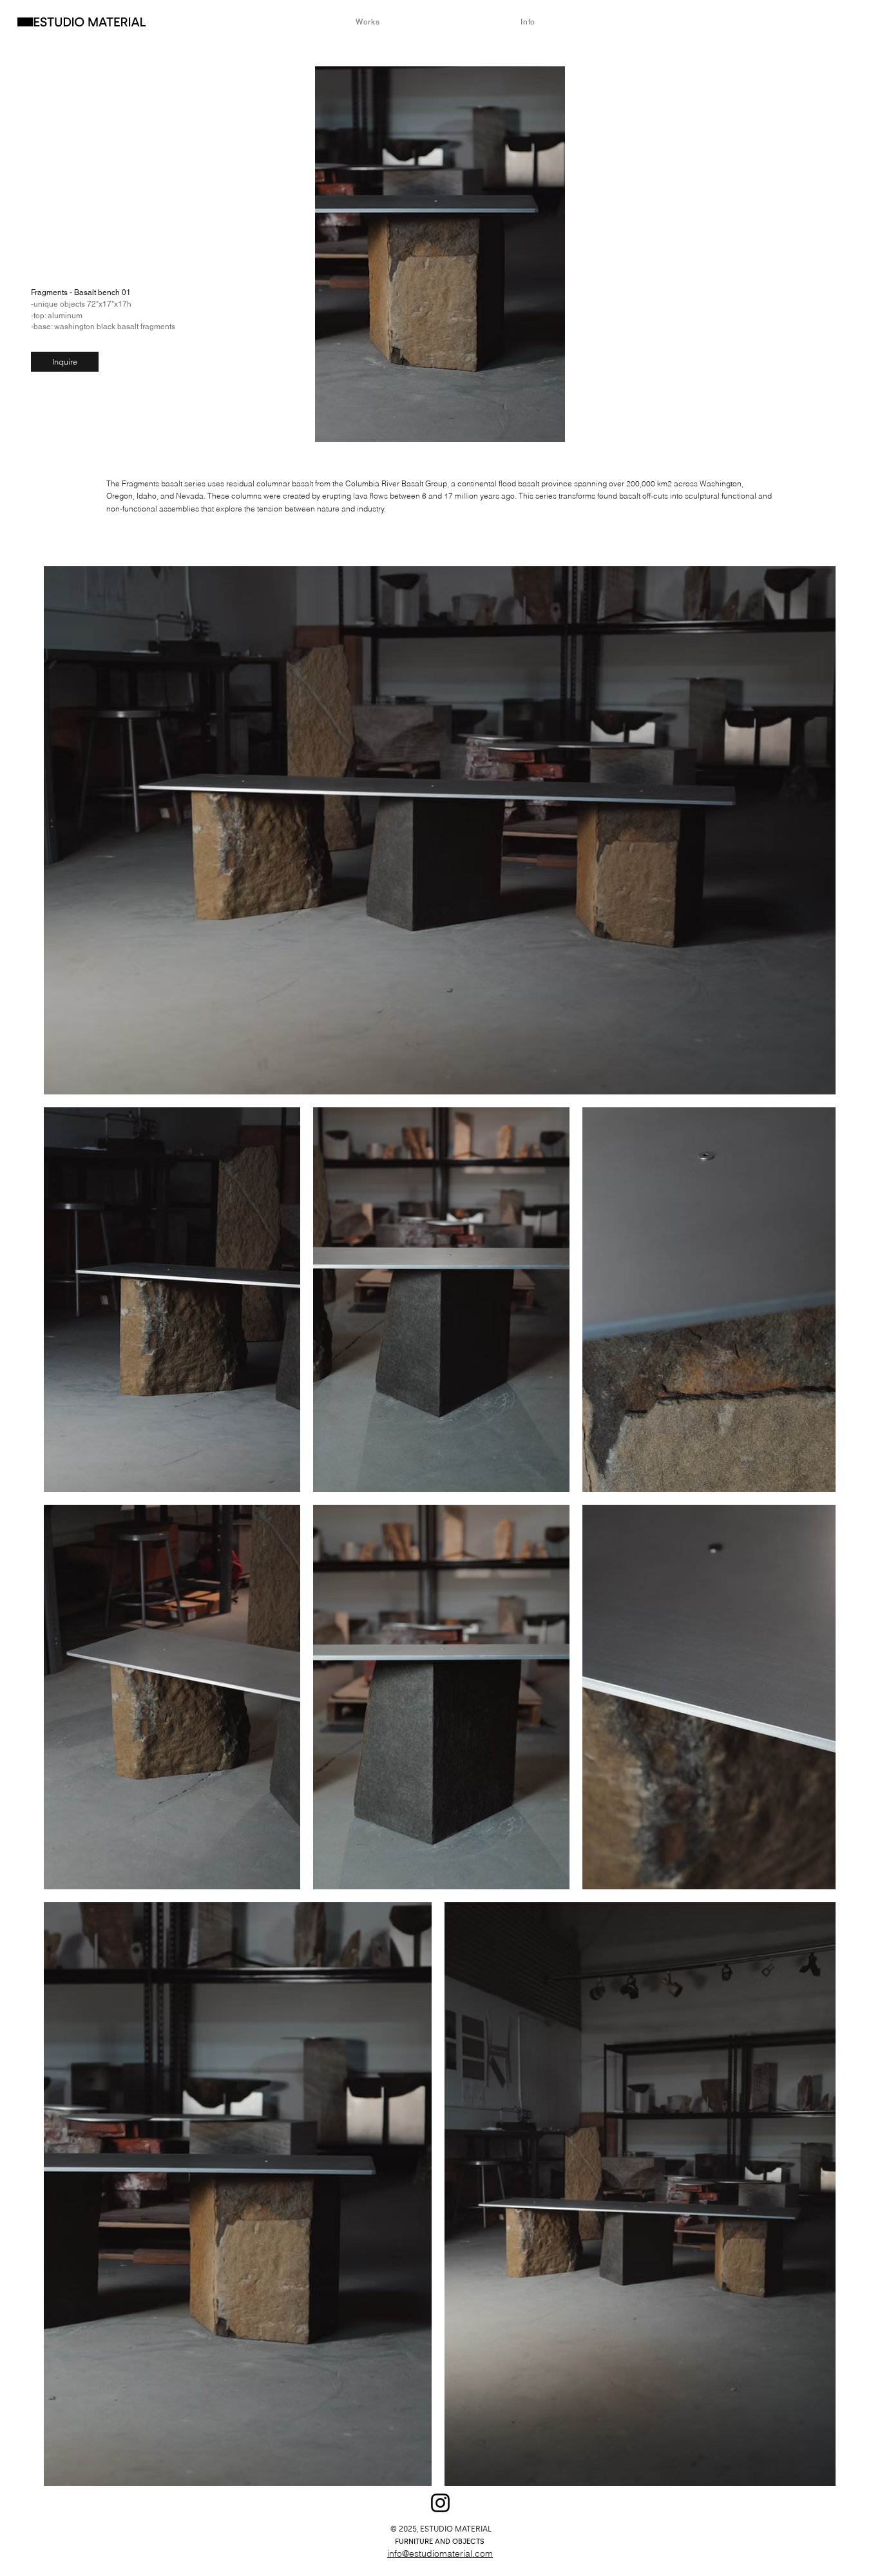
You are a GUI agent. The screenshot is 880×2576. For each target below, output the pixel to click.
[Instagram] (440, 2503)
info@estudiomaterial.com (440, 2553)
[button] (65, 362)
